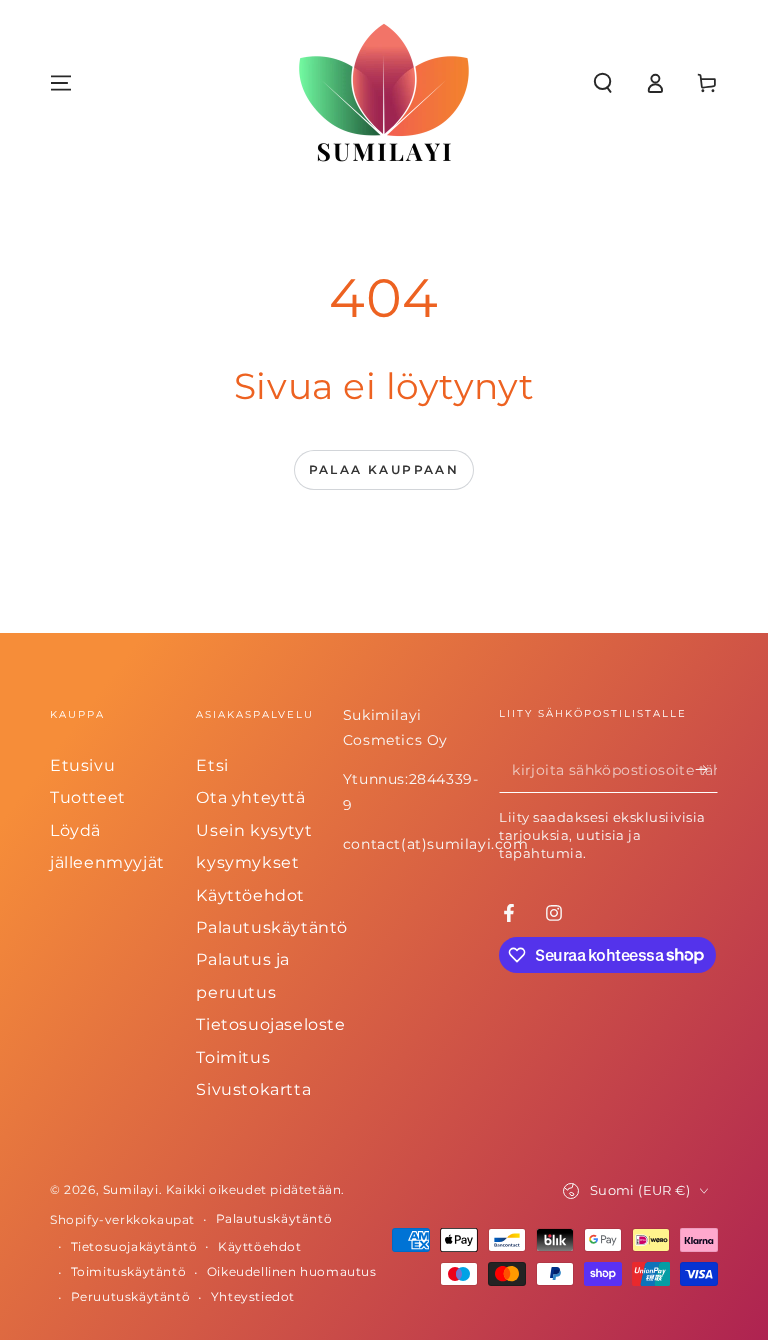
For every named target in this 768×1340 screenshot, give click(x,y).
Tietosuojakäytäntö (134, 1246)
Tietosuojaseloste (270, 1024)
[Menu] (61, 83)
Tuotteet (88, 797)
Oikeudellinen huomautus (292, 1271)
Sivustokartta (253, 1089)
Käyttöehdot (250, 895)
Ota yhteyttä (250, 797)
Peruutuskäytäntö (131, 1296)
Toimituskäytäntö (129, 1271)
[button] (603, 83)
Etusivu (82, 765)
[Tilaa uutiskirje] (706, 770)
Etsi (212, 765)
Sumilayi (131, 1189)
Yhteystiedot (253, 1296)
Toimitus (233, 1057)
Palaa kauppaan (384, 469)
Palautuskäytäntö (272, 927)
